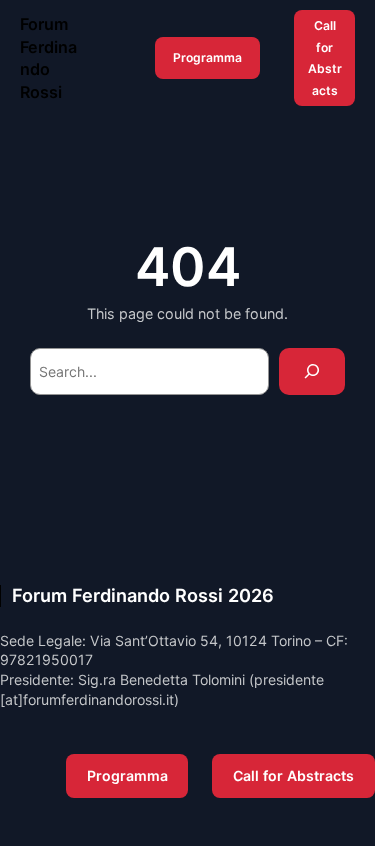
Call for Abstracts (325, 58)
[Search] (312, 371)
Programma (207, 57)
